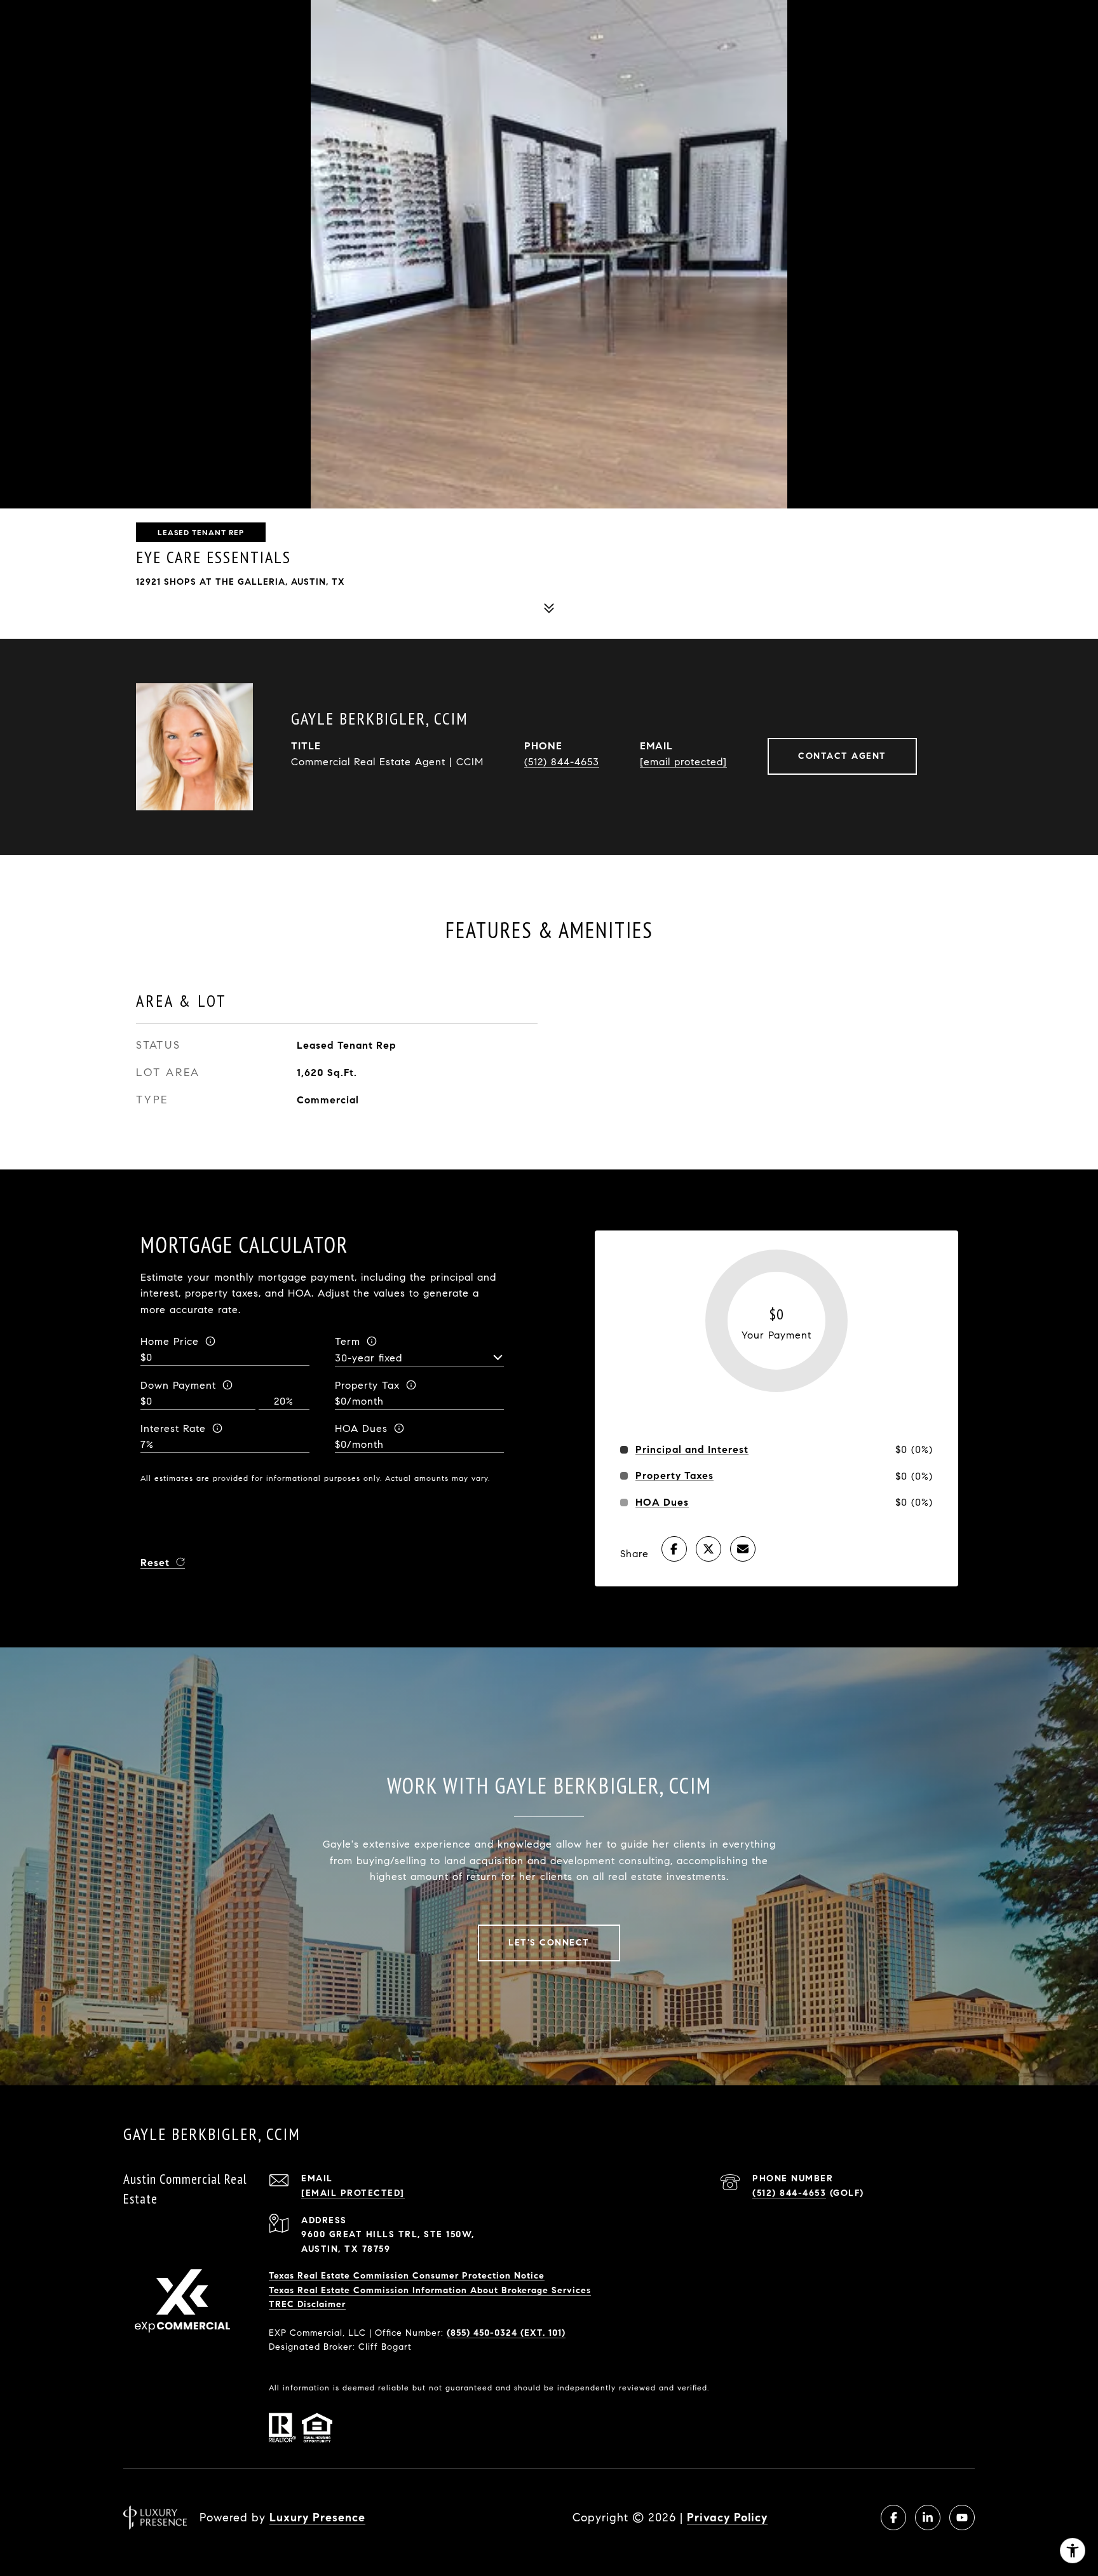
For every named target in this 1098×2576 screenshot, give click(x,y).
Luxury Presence (317, 2518)
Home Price (170, 1341)
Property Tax (367, 1385)
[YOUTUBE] (962, 2518)
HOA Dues (361, 1428)
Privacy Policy (727, 2518)
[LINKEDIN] (928, 2518)
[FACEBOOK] (893, 2518)
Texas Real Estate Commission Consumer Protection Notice (407, 2276)
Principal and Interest (692, 1450)
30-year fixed (369, 1358)
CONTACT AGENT (842, 756)
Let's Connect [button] (549, 1943)
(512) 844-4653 (562, 762)
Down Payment (178, 1385)
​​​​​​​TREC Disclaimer (307, 2304)
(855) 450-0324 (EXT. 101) (506, 2333)
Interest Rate (173, 1428)
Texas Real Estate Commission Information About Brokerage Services (430, 2290)
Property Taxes (674, 1476)
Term (348, 1341)
